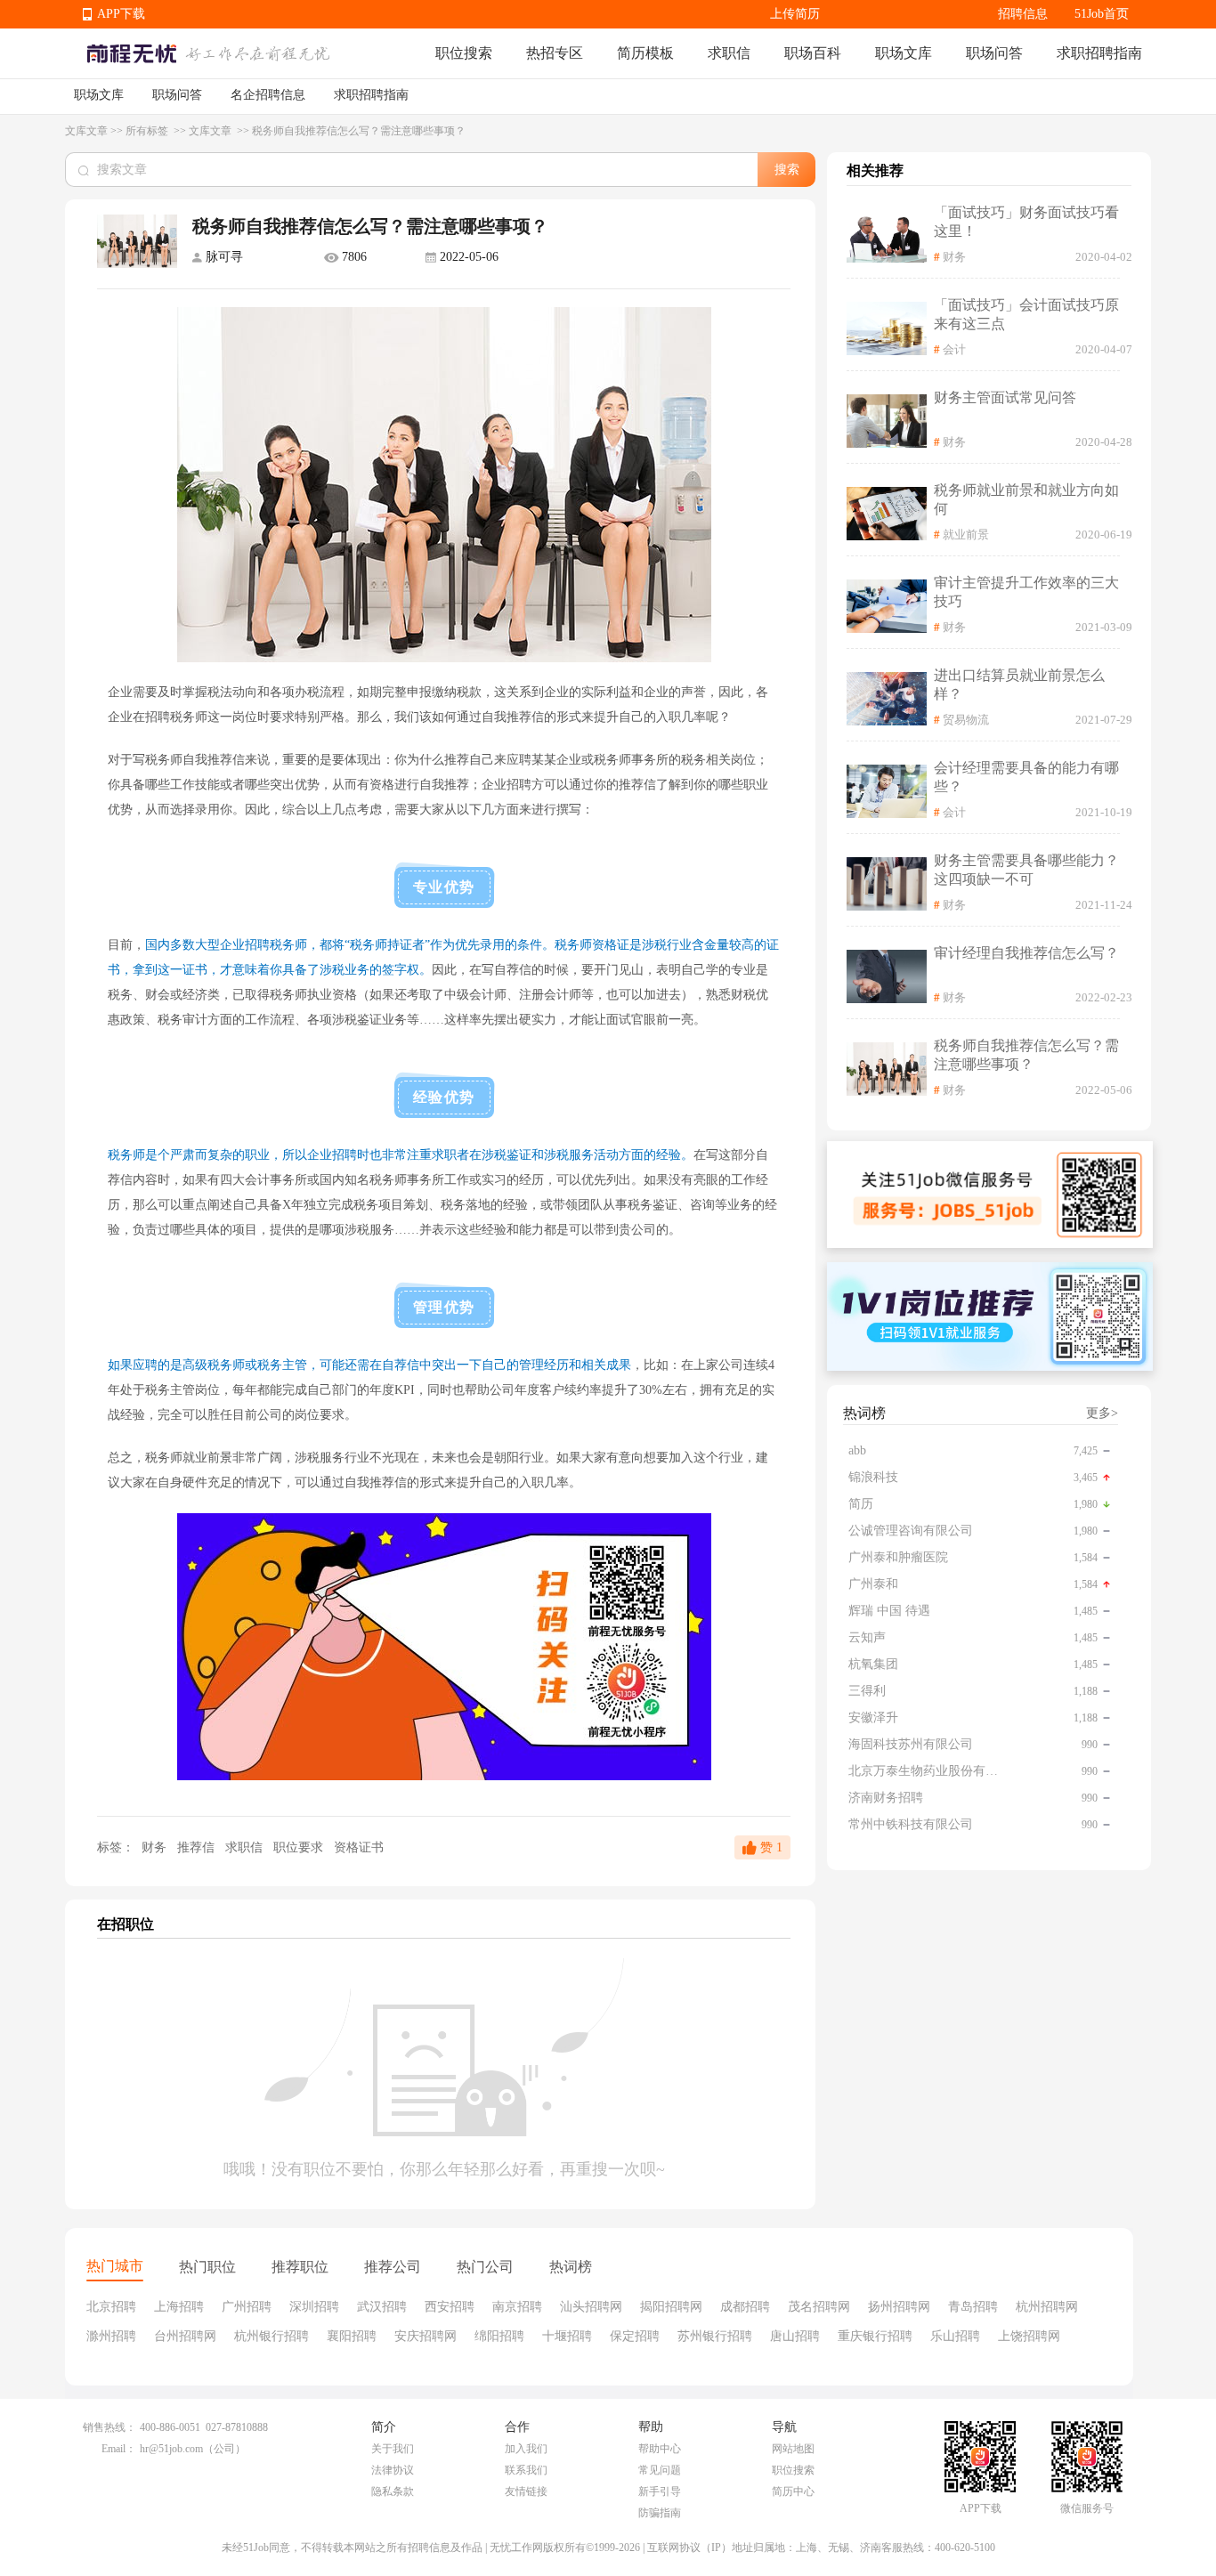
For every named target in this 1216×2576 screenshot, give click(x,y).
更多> (1102, 1413)
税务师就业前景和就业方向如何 (1026, 499)
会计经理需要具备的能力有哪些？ (1026, 777)
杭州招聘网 (1047, 2307)
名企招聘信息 (268, 95)
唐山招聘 (795, 2336)
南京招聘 (517, 2307)
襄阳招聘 (352, 2336)
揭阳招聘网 (671, 2307)
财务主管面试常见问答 (1005, 397)
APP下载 (121, 14)
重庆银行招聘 (875, 2336)
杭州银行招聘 (272, 2336)
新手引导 (660, 2491)
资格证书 (359, 1847)
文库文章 (86, 131)
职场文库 (904, 53)
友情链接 (526, 2491)
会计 (954, 349)
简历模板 (645, 53)
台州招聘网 (185, 2336)
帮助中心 (660, 2449)
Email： (119, 2449)
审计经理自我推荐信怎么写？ (1026, 953)
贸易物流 (966, 720)
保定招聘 (635, 2336)
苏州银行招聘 (715, 2336)
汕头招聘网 (591, 2307)
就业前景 (966, 535)
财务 (154, 1847)
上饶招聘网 (1029, 2336)
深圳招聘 (314, 2307)
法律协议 (393, 2470)
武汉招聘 (382, 2307)
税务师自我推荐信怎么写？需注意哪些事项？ (1026, 1055)
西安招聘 (450, 2307)
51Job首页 (1102, 14)
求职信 (729, 53)
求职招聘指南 (1099, 53)
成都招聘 (745, 2307)
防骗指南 (660, 2513)
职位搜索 (464, 53)
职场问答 (994, 53)
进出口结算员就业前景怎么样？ (1019, 685)
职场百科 (813, 53)
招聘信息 (1023, 14)
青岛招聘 (973, 2307)
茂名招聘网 (819, 2307)
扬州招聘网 (899, 2307)
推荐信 (198, 1847)
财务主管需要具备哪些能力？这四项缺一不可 (1026, 870)
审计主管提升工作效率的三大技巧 (1026, 592)
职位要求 (300, 1847)
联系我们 (526, 2470)
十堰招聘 (567, 2336)
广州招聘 (247, 2307)
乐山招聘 (955, 2336)
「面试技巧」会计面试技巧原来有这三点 (1026, 314)
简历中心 (793, 2491)
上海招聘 (179, 2307)
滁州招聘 (111, 2336)
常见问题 (660, 2470)
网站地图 (793, 2449)
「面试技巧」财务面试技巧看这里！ (1026, 222)
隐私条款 (393, 2491)
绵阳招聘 (499, 2336)
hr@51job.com (171, 2449)
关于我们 (393, 2449)
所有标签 (148, 131)
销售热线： (109, 2427)
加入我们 (526, 2449)
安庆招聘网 (426, 2336)
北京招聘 (111, 2307)
